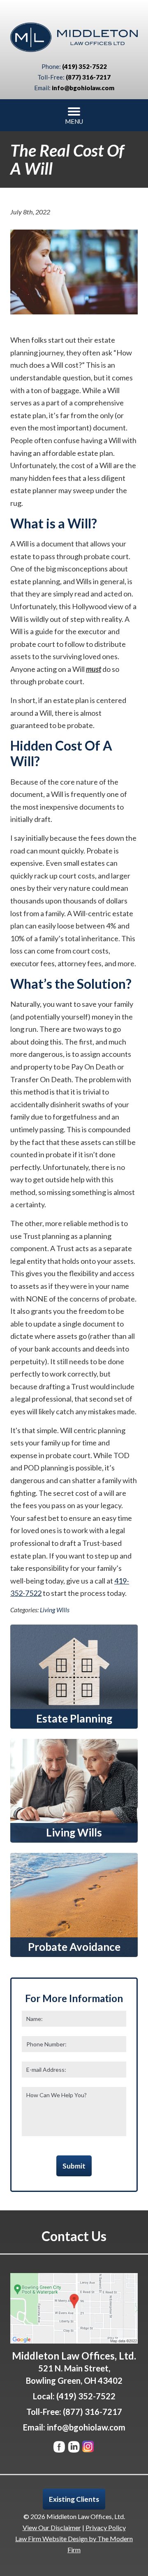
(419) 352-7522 (84, 66)
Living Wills (55, 1610)
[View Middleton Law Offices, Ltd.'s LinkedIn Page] (74, 2448)
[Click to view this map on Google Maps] (74, 2308)
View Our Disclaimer (52, 2527)
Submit (74, 2166)
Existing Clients (74, 2499)
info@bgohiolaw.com (83, 88)
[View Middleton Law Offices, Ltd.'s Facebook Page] (60, 2448)
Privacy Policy (106, 2527)
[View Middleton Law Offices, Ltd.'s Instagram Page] (89, 2448)
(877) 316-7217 (88, 77)
